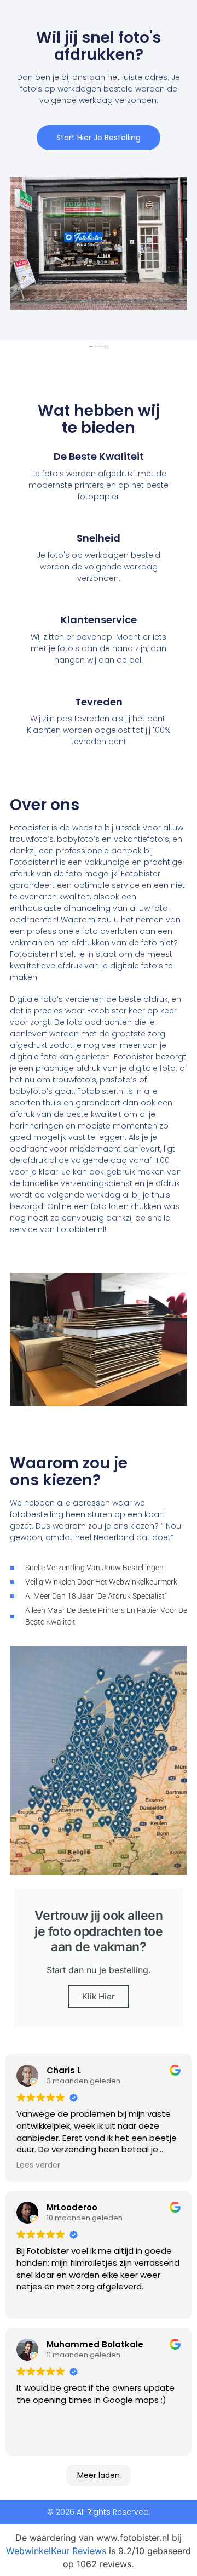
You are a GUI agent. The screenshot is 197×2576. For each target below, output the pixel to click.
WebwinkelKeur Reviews (56, 2551)
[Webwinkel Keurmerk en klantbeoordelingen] (99, 347)
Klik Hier (99, 1996)
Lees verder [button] (38, 2165)
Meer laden (99, 2475)
